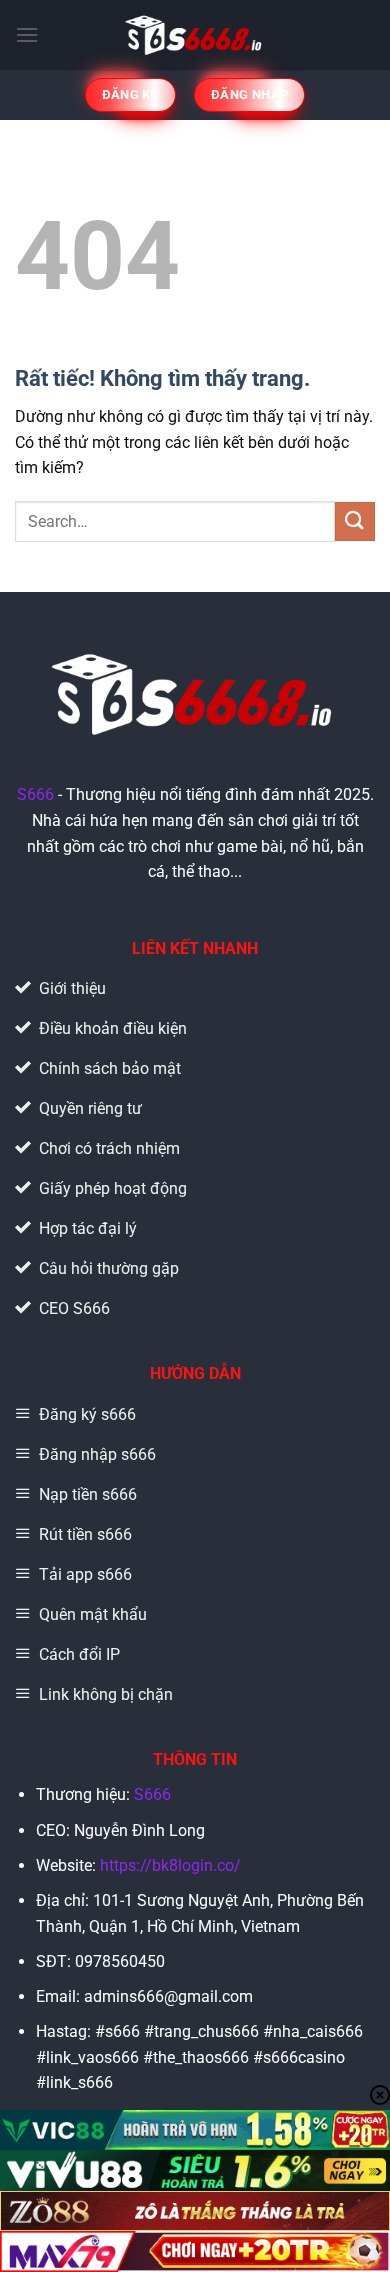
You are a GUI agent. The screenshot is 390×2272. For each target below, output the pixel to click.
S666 (35, 794)
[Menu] (27, 34)
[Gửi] (355, 521)
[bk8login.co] (195, 35)
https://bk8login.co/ (170, 1865)
